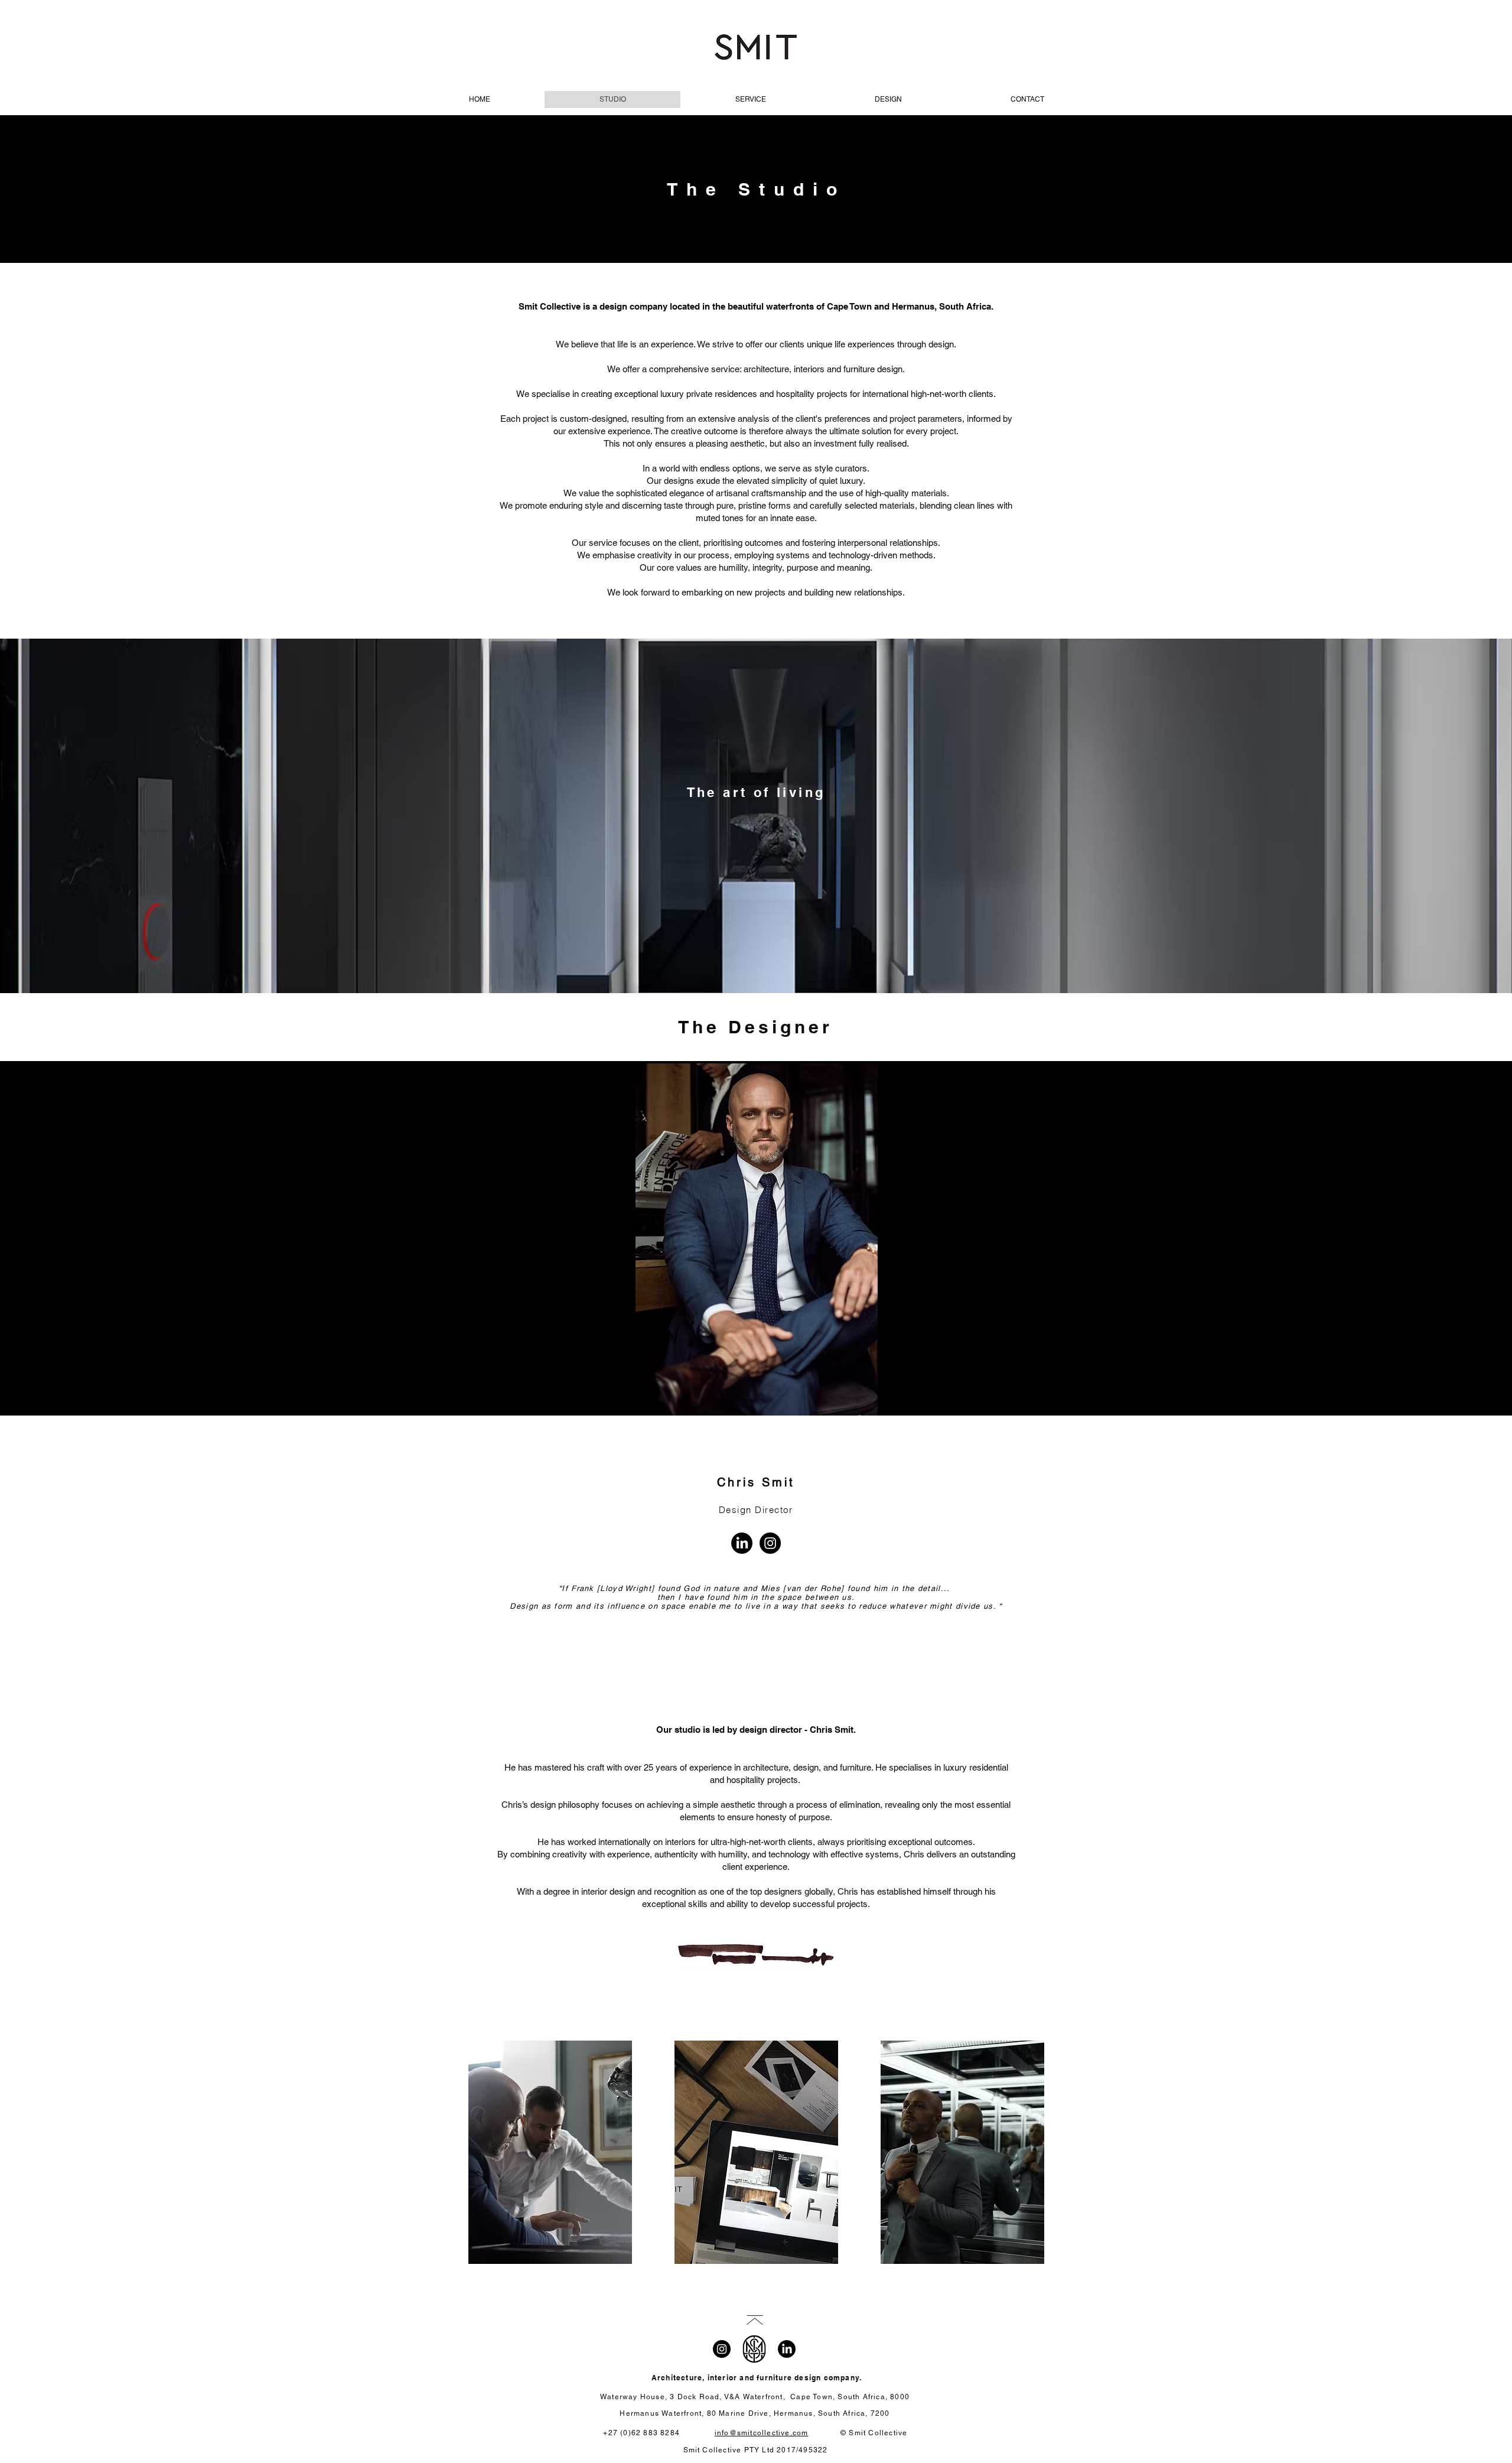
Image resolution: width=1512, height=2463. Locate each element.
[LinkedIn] (742, 1543)
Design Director (756, 1510)
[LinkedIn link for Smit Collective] (787, 2349)
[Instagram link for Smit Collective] (722, 2349)
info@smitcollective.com (762, 2433)
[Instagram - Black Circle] (770, 1543)
